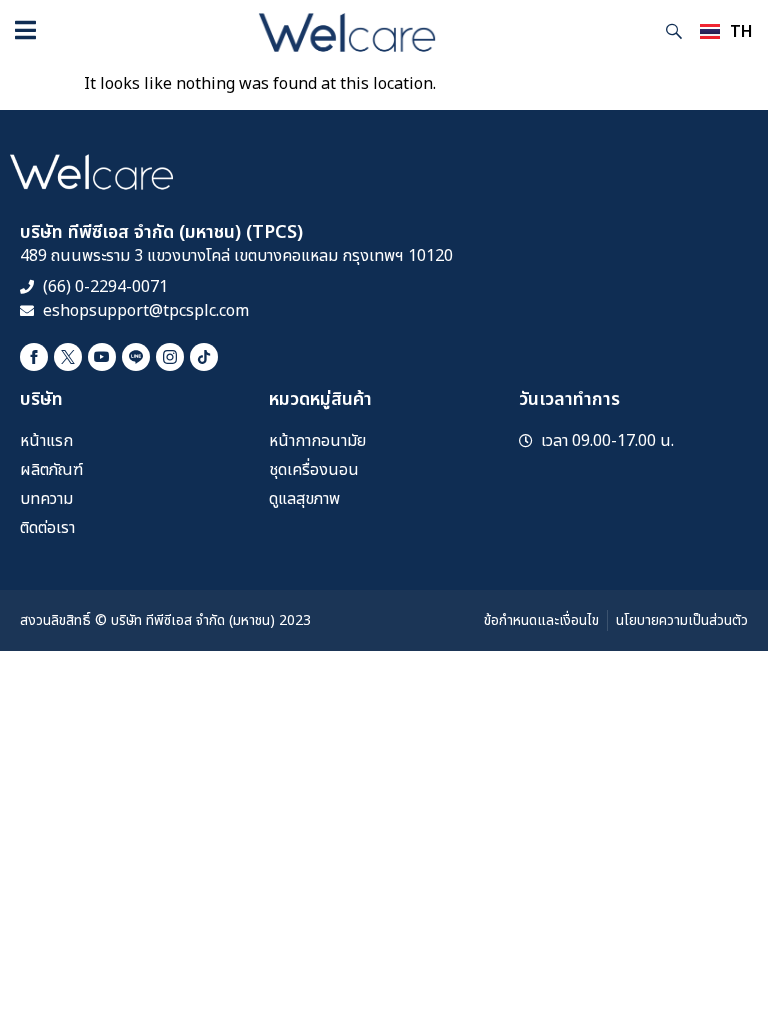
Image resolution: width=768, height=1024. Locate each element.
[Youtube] (102, 357)
